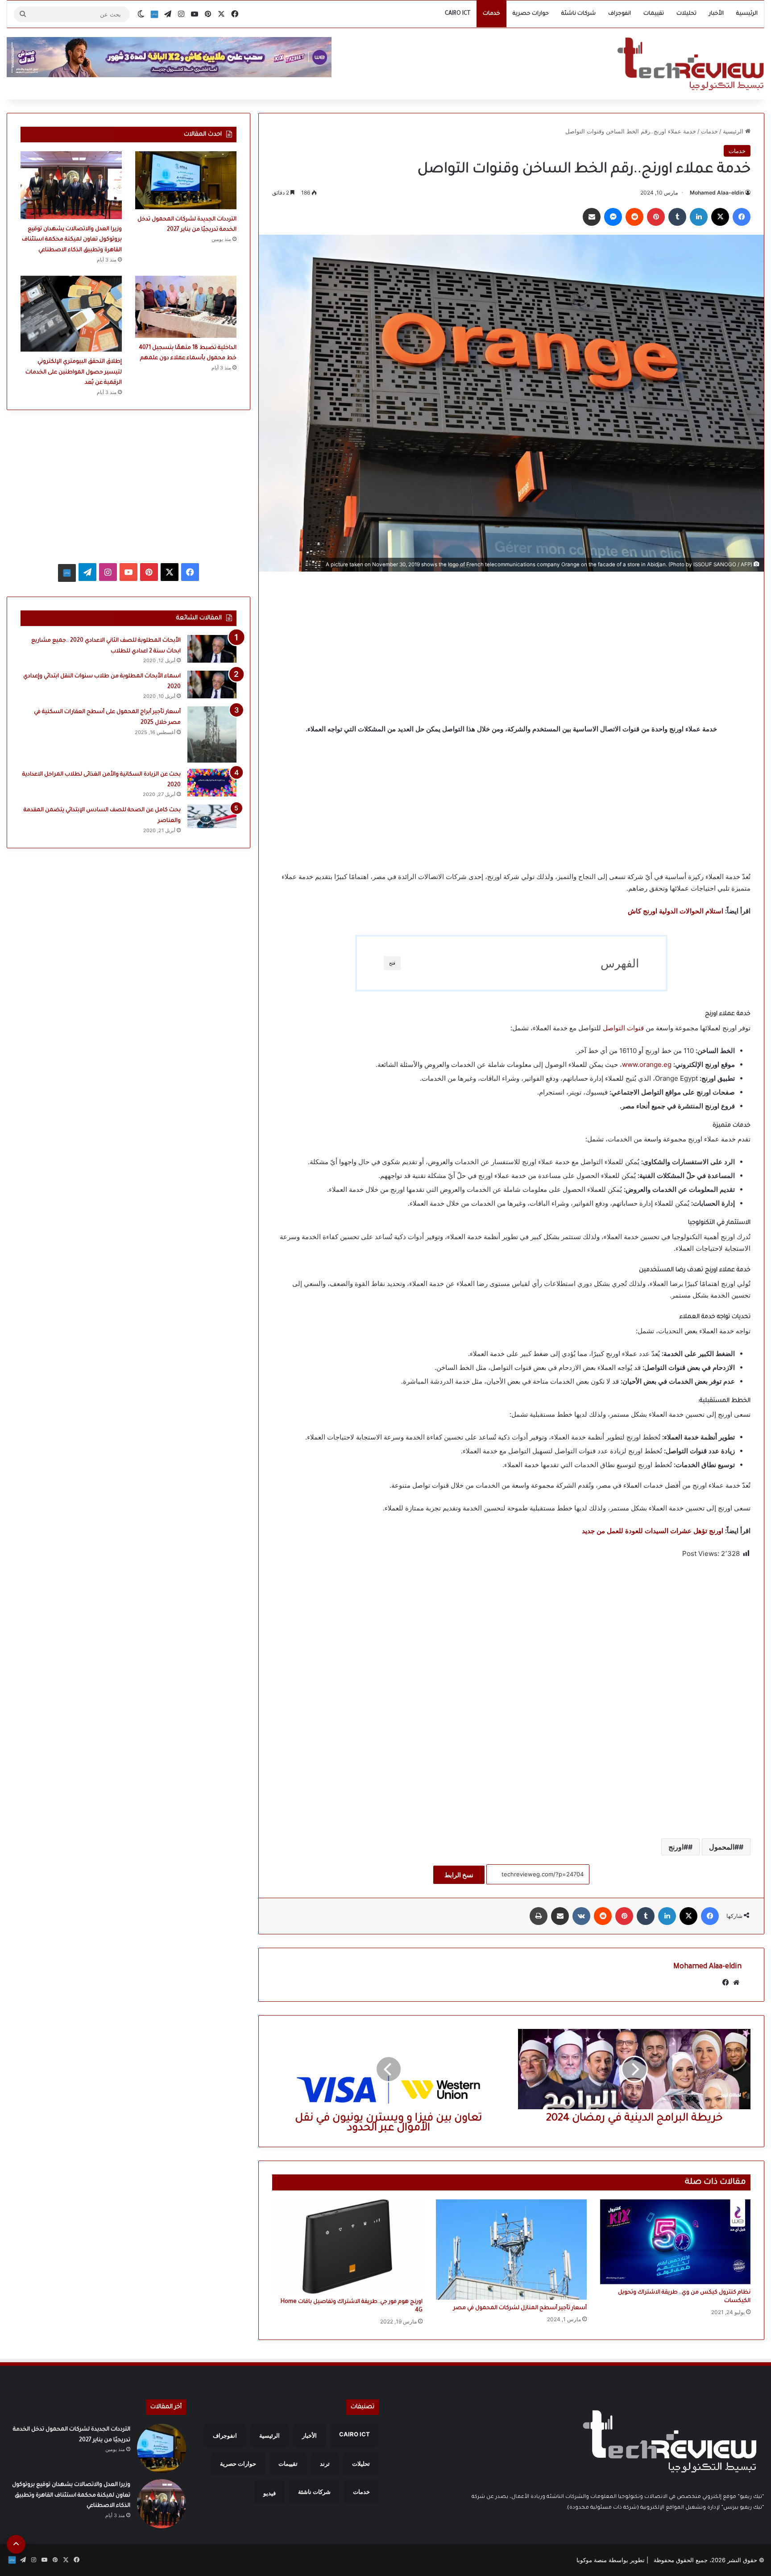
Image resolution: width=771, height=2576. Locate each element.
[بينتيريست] (656, 217)
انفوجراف (620, 14)
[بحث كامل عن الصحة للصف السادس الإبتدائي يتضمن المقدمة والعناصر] (212, 816)
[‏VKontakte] (581, 1916)
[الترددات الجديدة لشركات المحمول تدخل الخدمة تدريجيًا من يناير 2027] (186, 180)
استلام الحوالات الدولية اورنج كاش (676, 911)
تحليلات (686, 14)
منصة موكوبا (592, 2560)
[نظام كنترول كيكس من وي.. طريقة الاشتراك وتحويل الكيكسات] (675, 2242)
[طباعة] (539, 1916)
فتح (392, 963)
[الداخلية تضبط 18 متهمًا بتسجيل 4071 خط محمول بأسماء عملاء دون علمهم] (186, 307)
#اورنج (678, 1847)
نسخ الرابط (459, 1875)
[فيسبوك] (742, 217)
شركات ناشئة (578, 14)
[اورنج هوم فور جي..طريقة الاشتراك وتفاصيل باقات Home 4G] (347, 2246)
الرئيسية (747, 14)
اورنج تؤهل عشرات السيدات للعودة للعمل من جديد (653, 1531)
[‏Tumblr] (677, 217)
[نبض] (154, 14)
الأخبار (716, 14)
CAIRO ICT (458, 14)
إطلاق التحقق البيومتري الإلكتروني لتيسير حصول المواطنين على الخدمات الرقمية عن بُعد (74, 372)
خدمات (491, 14)
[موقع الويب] (736, 1983)
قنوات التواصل (623, 1028)
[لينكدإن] (699, 217)
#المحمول (724, 1847)
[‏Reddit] (634, 217)
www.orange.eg (647, 1064)
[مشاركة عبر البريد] (592, 217)
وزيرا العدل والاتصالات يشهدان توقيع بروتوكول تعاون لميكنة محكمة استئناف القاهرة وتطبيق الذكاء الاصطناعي (72, 240)
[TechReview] (690, 64)
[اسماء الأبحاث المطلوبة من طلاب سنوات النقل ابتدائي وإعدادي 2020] (212, 684)
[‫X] (720, 217)
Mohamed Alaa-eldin (717, 193)
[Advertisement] (511, 647)
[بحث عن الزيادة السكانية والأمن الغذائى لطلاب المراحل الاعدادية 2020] (212, 783)
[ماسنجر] (613, 217)
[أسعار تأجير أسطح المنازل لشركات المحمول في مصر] (511, 2249)
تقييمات (654, 14)
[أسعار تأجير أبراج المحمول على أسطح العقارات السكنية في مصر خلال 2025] (212, 734)
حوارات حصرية (531, 14)
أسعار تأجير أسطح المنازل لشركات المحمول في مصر (520, 2308)
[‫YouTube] (128, 572)
